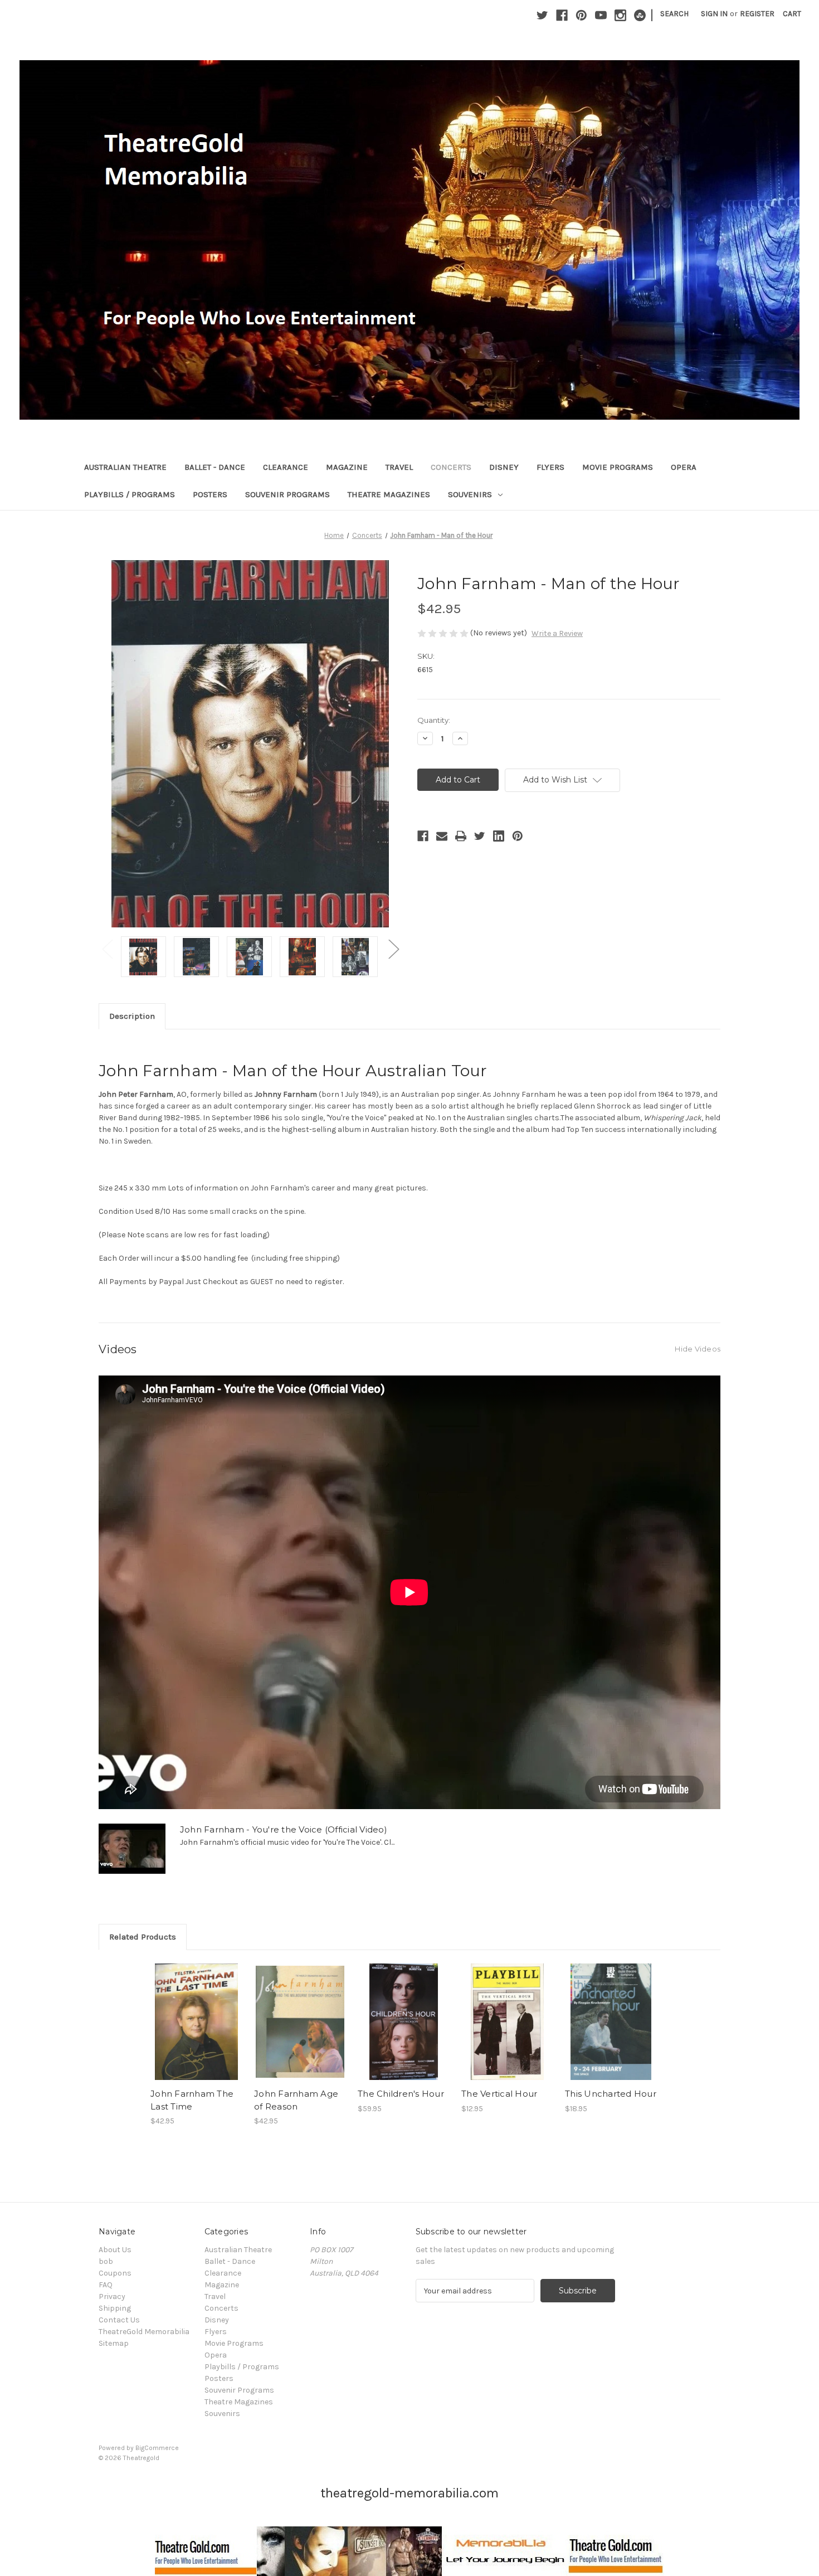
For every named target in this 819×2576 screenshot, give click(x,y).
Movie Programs (618, 467)
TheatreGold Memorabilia (144, 2332)
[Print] (461, 836)
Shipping (115, 2308)
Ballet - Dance (215, 467)
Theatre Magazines (389, 494)
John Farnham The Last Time (192, 2100)
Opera (684, 467)
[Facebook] (562, 15)
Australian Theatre (125, 467)
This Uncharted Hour (611, 2094)
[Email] (442, 836)
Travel (399, 467)
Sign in (714, 14)
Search (674, 14)
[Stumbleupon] (640, 15)
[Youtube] (601, 15)
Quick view (196, 2012)
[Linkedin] (499, 836)
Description (132, 1016)
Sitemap (114, 2343)
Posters (210, 494)
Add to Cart (196, 2031)
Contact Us (119, 2320)
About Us (115, 2250)
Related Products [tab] (143, 1937)
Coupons (115, 2273)
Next (393, 948)
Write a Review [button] (557, 633)
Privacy (112, 2296)
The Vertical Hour (499, 2094)
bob (106, 2261)
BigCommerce (157, 2448)
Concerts (451, 467)
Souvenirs (470, 494)
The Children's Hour (401, 2094)
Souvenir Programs (287, 494)
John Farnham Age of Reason (296, 2100)
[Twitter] (542, 15)
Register (757, 14)
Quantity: (434, 720)
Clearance (286, 467)
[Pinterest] (581, 15)
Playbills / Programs (130, 494)
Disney (504, 467)
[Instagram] (620, 15)
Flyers (550, 467)
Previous (107, 948)
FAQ (106, 2285)
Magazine (347, 467)
